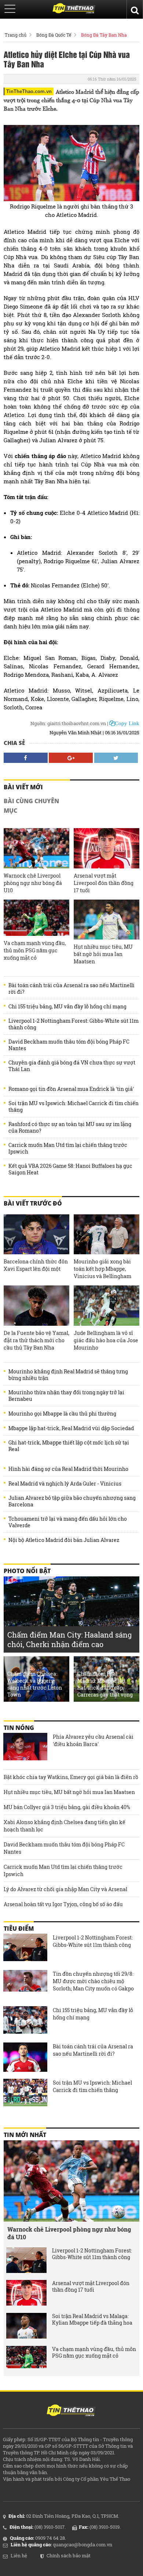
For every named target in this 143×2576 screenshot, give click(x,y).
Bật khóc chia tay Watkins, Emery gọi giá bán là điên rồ (71, 1777)
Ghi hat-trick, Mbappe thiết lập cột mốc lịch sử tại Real (69, 1446)
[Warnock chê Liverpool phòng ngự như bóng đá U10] (36, 848)
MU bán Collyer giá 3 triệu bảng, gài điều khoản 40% (67, 1807)
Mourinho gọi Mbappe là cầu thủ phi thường (62, 1414)
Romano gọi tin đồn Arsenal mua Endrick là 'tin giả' (71, 1089)
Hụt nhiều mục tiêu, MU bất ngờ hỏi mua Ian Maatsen (103, 954)
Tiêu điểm (19, 1929)
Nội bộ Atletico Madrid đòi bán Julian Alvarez (64, 1540)
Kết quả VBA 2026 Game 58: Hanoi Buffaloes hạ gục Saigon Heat (70, 1169)
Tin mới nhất (25, 2135)
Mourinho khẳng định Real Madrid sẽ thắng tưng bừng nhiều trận (68, 1375)
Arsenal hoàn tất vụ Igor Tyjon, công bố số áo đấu (63, 1904)
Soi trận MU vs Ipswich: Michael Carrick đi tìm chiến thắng (74, 1107)
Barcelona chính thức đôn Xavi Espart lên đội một (36, 1265)
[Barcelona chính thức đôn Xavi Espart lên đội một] (36, 1234)
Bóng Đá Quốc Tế (54, 35)
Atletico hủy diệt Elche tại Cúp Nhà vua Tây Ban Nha (67, 59)
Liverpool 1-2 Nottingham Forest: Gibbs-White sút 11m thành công (74, 1024)
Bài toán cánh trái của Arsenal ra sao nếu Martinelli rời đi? (71, 989)
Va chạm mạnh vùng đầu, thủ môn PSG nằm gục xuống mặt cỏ (35, 950)
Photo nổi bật (27, 1571)
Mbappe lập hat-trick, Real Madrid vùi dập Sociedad (71, 1428)
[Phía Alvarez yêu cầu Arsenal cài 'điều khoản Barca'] (25, 1748)
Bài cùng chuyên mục (31, 806)
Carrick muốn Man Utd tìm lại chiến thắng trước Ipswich (68, 1148)
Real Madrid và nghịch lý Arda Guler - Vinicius (65, 1484)
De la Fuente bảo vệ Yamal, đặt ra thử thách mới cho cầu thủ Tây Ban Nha (36, 1340)
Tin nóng (19, 1728)
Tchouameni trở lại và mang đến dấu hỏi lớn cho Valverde (68, 1522)
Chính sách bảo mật (69, 2555)
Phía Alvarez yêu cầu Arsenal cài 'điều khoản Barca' (93, 1740)
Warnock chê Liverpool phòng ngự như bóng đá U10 (33, 883)
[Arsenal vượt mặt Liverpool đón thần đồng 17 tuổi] (107, 848)
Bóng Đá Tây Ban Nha (104, 35)
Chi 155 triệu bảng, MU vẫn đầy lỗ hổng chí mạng (67, 1007)
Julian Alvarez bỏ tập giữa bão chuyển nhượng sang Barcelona (72, 1501)
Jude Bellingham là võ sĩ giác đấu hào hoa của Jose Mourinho (106, 1340)
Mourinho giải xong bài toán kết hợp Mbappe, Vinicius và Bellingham (102, 1269)
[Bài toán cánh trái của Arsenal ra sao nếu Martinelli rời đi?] (25, 2057)
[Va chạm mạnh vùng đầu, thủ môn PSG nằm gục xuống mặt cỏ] (36, 918)
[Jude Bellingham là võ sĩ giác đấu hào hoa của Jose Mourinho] (107, 1305)
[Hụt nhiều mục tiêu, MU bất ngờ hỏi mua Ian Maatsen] (107, 920)
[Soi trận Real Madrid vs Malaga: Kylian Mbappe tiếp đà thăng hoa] (26, 2326)
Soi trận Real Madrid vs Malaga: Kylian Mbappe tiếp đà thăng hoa (92, 2319)
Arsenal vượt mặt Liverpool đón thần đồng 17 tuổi (104, 883)
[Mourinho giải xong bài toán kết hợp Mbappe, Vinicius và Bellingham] (107, 1234)
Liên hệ (19, 2555)
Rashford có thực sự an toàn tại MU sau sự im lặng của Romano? (70, 1128)
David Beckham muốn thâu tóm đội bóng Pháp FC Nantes (69, 1045)
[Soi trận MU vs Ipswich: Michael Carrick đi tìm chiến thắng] (25, 2093)
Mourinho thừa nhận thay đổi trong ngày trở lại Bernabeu (66, 1396)
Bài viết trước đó (33, 1203)
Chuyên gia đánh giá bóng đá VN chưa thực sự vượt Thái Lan (72, 1066)
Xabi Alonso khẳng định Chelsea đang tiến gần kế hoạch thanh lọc (65, 1826)
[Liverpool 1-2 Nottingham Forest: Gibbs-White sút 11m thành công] (25, 1948)
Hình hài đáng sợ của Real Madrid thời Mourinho (68, 1469)
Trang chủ (16, 35)
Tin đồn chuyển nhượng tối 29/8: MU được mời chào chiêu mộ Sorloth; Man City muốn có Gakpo (93, 1981)
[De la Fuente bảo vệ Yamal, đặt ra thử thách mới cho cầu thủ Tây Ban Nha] (36, 1305)
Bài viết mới (23, 787)
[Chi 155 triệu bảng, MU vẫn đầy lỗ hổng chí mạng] (25, 2021)
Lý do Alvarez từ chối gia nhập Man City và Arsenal (65, 1889)
